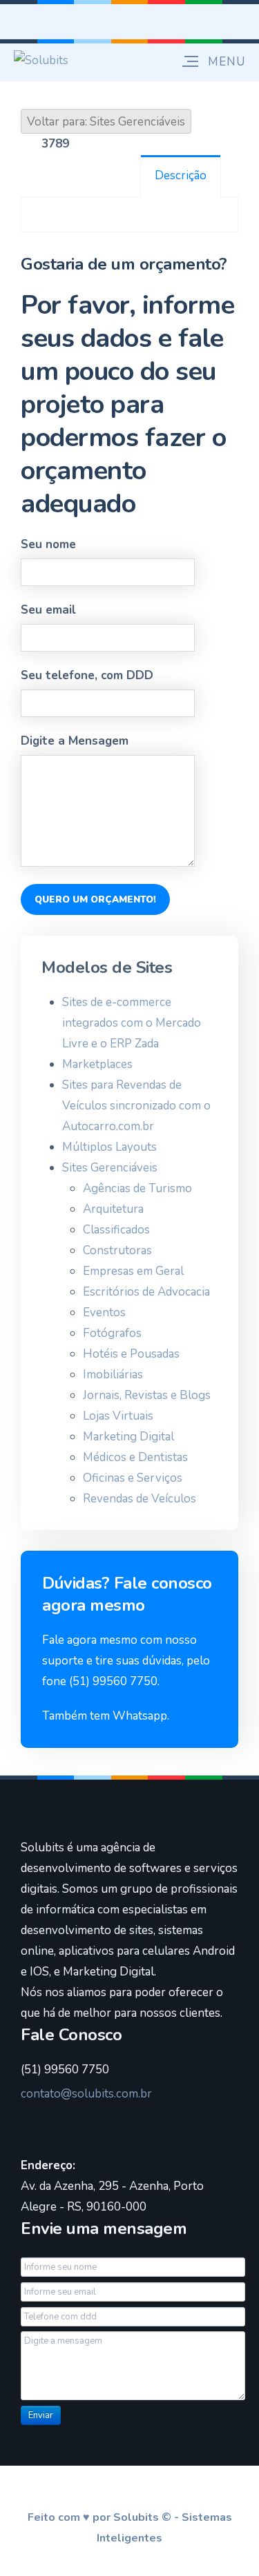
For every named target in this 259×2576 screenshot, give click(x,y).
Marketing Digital (128, 1437)
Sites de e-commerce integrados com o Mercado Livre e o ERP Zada (132, 1023)
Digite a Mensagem (75, 741)
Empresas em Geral (133, 1271)
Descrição (181, 175)
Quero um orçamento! (95, 899)
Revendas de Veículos (140, 1499)
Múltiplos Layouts (109, 1147)
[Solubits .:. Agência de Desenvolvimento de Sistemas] (41, 60)
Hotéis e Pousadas (131, 1354)
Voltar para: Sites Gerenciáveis (106, 122)
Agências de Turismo (137, 1188)
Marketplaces (97, 1064)
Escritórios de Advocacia (146, 1292)
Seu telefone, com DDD (87, 675)
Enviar (41, 2415)
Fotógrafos (112, 1333)
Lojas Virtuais (118, 1416)
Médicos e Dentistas (135, 1457)
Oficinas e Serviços (133, 1478)
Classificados (116, 1230)
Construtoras (117, 1250)
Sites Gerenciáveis (110, 1168)
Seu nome (48, 544)
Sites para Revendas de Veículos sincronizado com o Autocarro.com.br (136, 1106)
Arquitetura (113, 1209)
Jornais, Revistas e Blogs (147, 1395)
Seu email (48, 610)
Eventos (104, 1312)
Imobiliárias (113, 1375)
